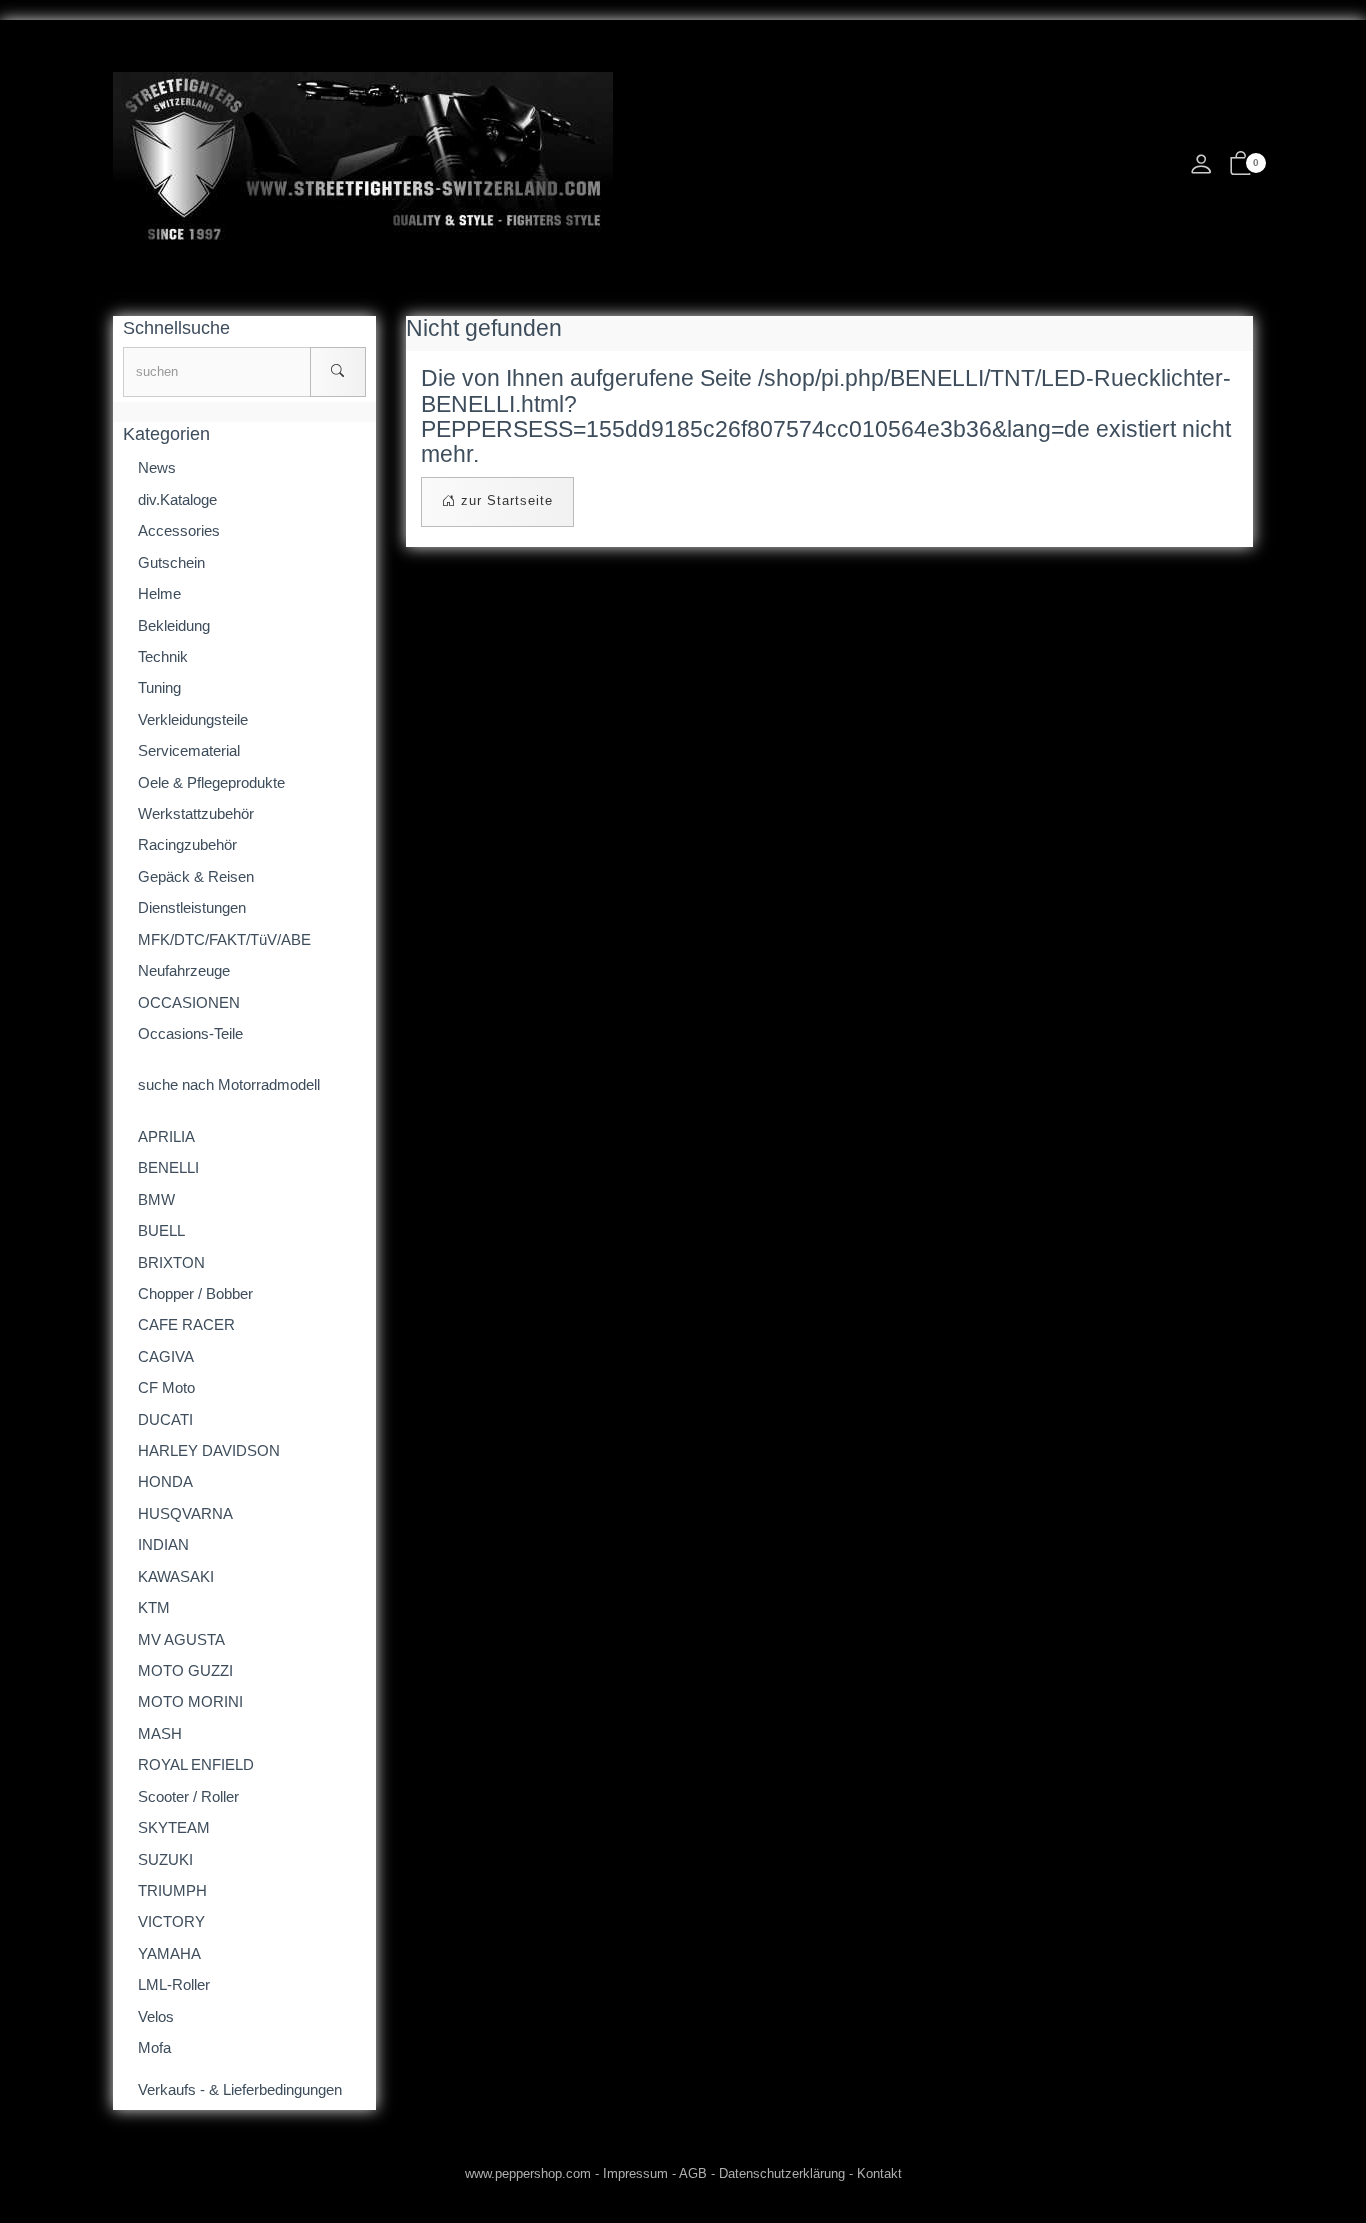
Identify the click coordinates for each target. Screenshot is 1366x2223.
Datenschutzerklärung (782, 2173)
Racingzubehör (187, 844)
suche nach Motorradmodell (229, 1084)
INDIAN (163, 1544)
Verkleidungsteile (193, 719)
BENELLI (168, 1167)
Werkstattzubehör (196, 813)
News (157, 467)
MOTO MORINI (190, 1701)
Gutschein (171, 562)
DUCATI (165, 1419)
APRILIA (166, 1136)
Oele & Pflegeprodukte (211, 782)
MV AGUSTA (181, 1639)
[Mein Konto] (1201, 169)
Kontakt (879, 2173)
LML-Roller (174, 1984)
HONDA (165, 1481)
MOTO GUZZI (185, 1670)
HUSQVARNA (185, 1513)
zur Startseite (504, 500)
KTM (154, 1607)
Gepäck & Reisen (196, 876)
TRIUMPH (172, 1890)
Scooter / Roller (188, 1796)
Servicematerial (189, 750)
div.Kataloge (177, 499)
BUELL (161, 1230)
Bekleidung (174, 625)
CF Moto (166, 1387)
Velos (156, 2016)
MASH (160, 1733)
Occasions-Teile (190, 1033)
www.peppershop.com (528, 2173)
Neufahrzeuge (184, 970)
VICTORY (171, 1921)
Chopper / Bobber (195, 1293)
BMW (156, 1199)
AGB (693, 2173)
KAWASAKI (176, 1576)
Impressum (635, 2173)
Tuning (159, 687)
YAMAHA (169, 1953)
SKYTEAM (174, 1827)
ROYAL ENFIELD (196, 1764)
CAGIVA (166, 1356)
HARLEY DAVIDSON (209, 1450)
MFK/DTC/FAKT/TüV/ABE (224, 939)
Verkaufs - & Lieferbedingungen (240, 2089)
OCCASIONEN (189, 1002)
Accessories (179, 530)
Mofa (154, 2047)
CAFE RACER (186, 1324)
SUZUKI (165, 1859)
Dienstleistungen (192, 907)
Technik (163, 656)
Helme (159, 593)
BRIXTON (171, 1262)
